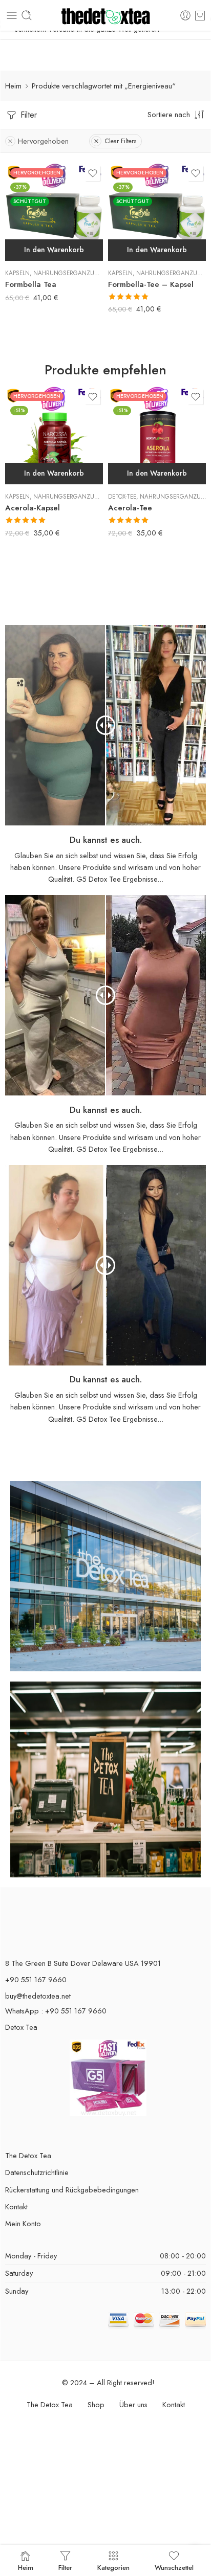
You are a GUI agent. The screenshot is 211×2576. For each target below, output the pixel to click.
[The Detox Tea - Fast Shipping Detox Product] (106, 16)
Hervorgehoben (43, 141)
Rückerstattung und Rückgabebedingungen (72, 2190)
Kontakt (16, 2207)
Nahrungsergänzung (68, 273)
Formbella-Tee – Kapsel (151, 284)
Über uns (133, 2404)
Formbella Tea (31, 284)
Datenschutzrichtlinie (37, 2172)
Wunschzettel (174, 2567)
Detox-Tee (122, 497)
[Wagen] (200, 15)
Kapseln (17, 273)
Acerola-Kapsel (33, 508)
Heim (13, 86)
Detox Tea (21, 2027)
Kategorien (113, 2567)
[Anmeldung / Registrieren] (185, 15)
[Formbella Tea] (54, 212)
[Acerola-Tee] (157, 435)
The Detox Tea (28, 2155)
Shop (96, 2404)
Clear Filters (121, 141)
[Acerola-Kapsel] (54, 435)
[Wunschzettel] (93, 173)
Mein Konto (23, 2223)
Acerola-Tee (130, 508)
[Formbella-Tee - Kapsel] (157, 212)
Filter (27, 115)
